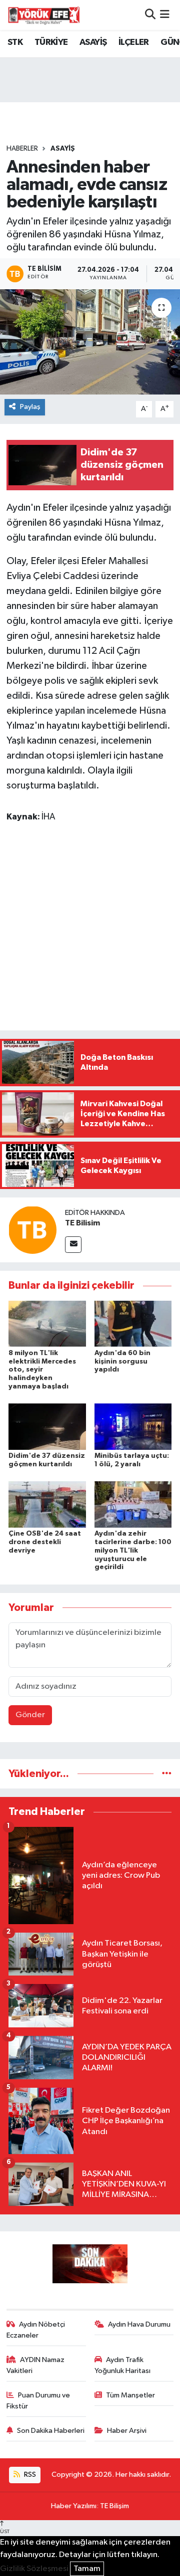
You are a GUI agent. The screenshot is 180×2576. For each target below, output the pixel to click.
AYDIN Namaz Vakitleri (36, 2365)
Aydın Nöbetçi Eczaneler (36, 2330)
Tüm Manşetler (130, 2395)
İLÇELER (134, 42)
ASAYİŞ (93, 42)
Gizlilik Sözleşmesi (34, 2569)
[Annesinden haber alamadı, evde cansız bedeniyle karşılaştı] (90, 342)
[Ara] (150, 15)
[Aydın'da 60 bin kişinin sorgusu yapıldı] (133, 1323)
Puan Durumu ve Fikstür (38, 2401)
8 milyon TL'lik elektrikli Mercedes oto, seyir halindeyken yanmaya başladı (42, 1370)
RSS (29, 2475)
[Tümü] (167, 1774)
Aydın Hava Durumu (139, 2324)
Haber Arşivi (127, 2431)
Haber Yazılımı (74, 2506)
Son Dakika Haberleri (51, 2431)
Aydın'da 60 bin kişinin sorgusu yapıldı (122, 1362)
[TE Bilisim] (32, 1230)
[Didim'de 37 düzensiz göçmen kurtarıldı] (47, 1427)
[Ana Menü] (165, 15)
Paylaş (30, 407)
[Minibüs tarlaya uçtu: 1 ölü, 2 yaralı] (133, 1427)
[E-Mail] (73, 1245)
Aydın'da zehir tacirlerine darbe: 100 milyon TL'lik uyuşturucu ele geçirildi (133, 1550)
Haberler (22, 149)
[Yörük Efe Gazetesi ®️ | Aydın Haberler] (44, 15)
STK (15, 42)
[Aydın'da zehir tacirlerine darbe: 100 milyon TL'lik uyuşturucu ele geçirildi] (133, 1504)
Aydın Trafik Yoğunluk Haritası (122, 2365)
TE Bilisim (82, 1223)
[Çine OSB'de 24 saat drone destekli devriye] (47, 1504)
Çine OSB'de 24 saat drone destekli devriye (45, 1542)
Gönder (30, 1715)
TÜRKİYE (51, 42)
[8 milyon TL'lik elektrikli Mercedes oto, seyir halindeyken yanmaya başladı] (47, 1323)
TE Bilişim (114, 2506)
